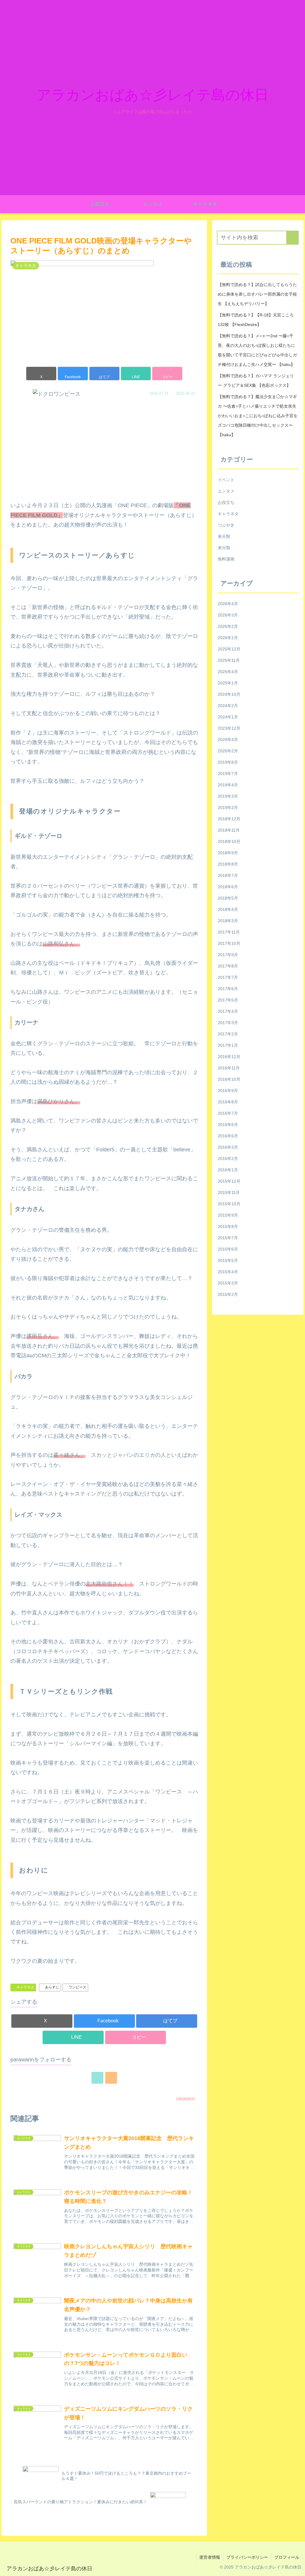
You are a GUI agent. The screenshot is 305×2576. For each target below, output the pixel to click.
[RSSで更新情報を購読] (111, 2078)
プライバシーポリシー (247, 2557)
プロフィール (287, 2557)
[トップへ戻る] (296, 2567)
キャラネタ (25, 1987)
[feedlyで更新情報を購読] (97, 2078)
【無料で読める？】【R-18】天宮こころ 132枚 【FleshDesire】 (256, 320)
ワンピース (77, 1987)
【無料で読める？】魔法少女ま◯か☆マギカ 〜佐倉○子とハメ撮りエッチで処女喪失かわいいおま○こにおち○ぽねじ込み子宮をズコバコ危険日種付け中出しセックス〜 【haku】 (258, 416)
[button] (167, 374)
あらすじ (52, 1987)
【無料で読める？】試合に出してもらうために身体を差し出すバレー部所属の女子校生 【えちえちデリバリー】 (257, 294)
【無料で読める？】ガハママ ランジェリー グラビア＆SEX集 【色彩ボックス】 (256, 381)
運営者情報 (210, 2557)
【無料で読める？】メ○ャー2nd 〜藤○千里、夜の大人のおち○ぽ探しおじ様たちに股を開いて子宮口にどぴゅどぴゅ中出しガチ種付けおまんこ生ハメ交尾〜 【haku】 (257, 350)
